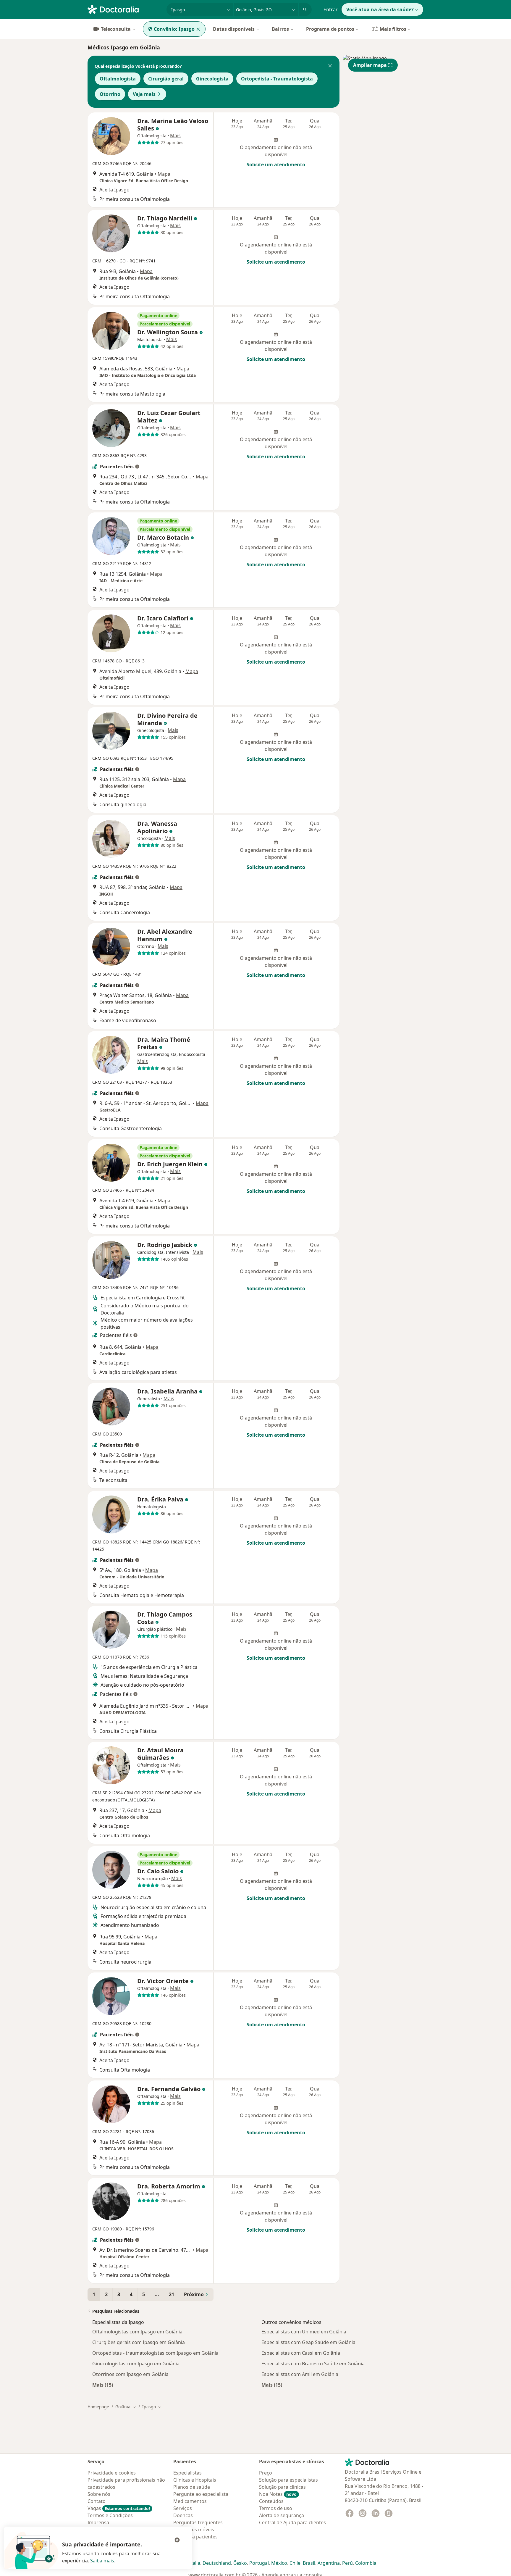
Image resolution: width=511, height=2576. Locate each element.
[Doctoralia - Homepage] (125, 9)
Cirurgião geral (166, 79)
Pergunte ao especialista (201, 2494)
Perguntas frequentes (198, 2522)
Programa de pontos (330, 29)
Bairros (280, 29)
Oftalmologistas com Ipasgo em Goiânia (137, 2332)
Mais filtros (393, 29)
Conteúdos (271, 2501)
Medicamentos (190, 2501)
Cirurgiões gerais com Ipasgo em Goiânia (139, 2342)
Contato (97, 2501)
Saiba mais (102, 2561)
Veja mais (144, 94)
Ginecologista (212, 79)
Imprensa (98, 2522)
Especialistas (187, 2473)
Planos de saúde (192, 2487)
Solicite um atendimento (276, 164)
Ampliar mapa (370, 65)
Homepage (98, 2407)
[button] (330, 66)
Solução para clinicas (282, 2487)
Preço (266, 2473)
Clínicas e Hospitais (195, 2480)
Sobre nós (99, 2494)
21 (172, 2294)
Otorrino (110, 94)
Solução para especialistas (288, 2480)
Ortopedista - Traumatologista (277, 79)
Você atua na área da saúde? (380, 9)
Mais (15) (103, 2385)
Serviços (183, 2508)
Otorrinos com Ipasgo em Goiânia (130, 2374)
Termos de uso (276, 2508)
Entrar (331, 9)
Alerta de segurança (282, 2515)
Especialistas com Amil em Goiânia (300, 2374)
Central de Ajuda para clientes (292, 2522)
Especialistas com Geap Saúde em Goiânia (308, 2342)
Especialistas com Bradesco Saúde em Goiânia (313, 2364)
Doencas (183, 2515)
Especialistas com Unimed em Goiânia (304, 2332)
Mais (175, 136)
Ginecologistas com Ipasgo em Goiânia (136, 2364)
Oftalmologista (118, 79)
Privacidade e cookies (112, 2473)
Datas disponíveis (234, 29)
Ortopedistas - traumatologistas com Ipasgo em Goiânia (155, 2353)
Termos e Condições (110, 2515)
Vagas (119, 2508)
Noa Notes (278, 2494)
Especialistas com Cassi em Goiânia (301, 2353)
